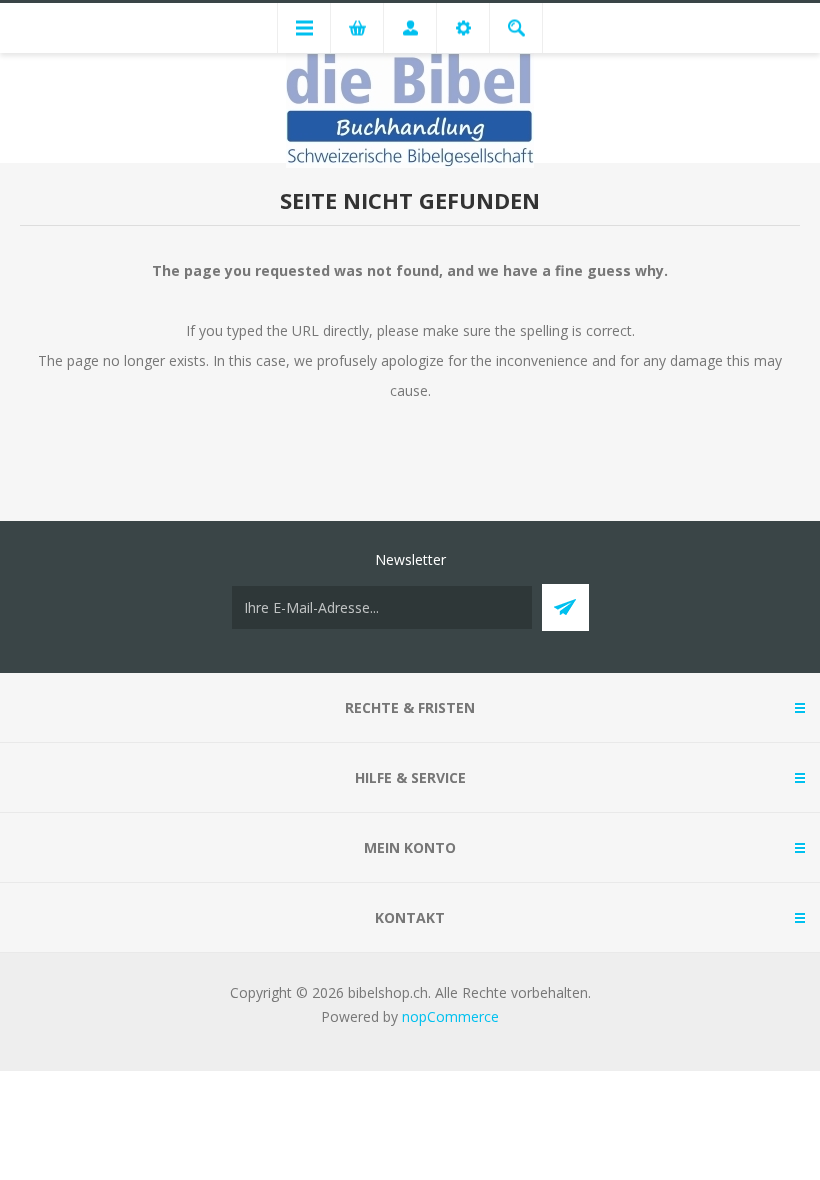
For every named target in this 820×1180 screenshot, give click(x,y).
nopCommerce (450, 1016)
